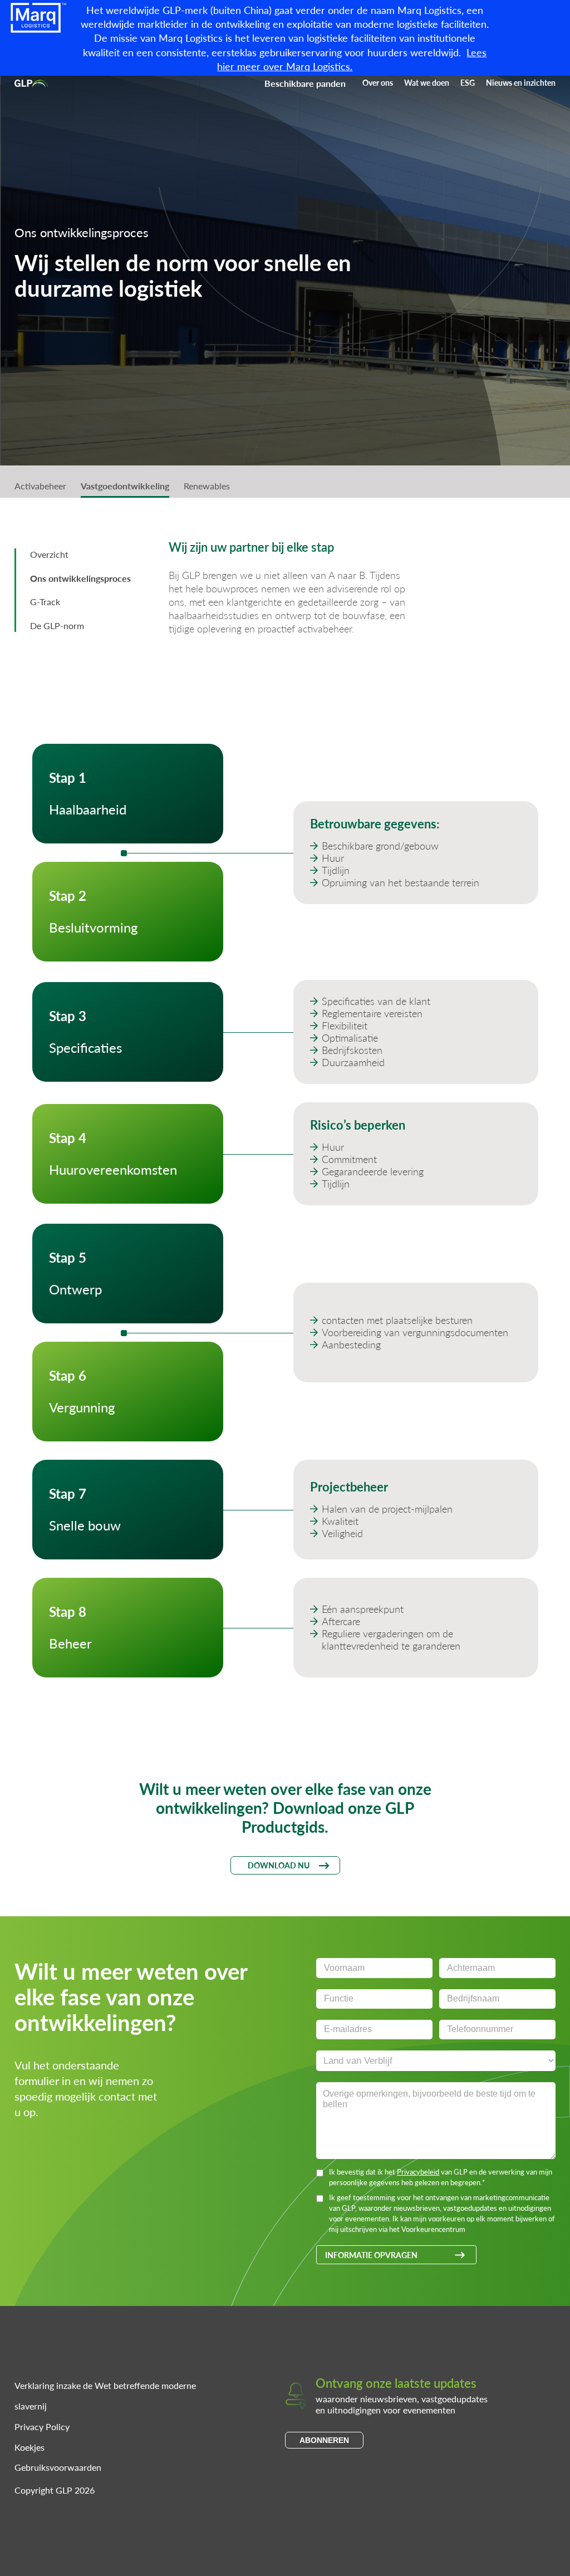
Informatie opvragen (371, 2255)
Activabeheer (40, 486)
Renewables (207, 486)
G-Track (45, 602)
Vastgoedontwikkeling (125, 486)
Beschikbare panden (305, 83)
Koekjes (30, 2447)
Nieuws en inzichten (521, 82)
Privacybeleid (418, 2172)
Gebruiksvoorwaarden (58, 2467)
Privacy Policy (42, 2427)
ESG (468, 82)
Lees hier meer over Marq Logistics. (352, 59)
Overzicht (49, 554)
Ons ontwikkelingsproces (80, 578)
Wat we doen (427, 82)
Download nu (279, 1865)
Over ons (378, 82)
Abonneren (324, 2440)
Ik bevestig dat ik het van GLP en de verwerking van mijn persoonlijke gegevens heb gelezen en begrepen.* (441, 2177)
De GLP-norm (57, 625)
